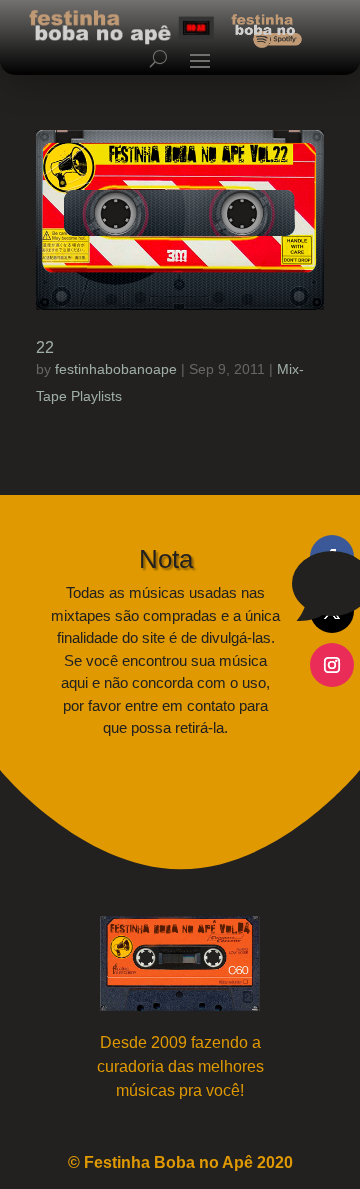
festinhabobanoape (116, 369)
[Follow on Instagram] (332, 665)
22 (45, 347)
